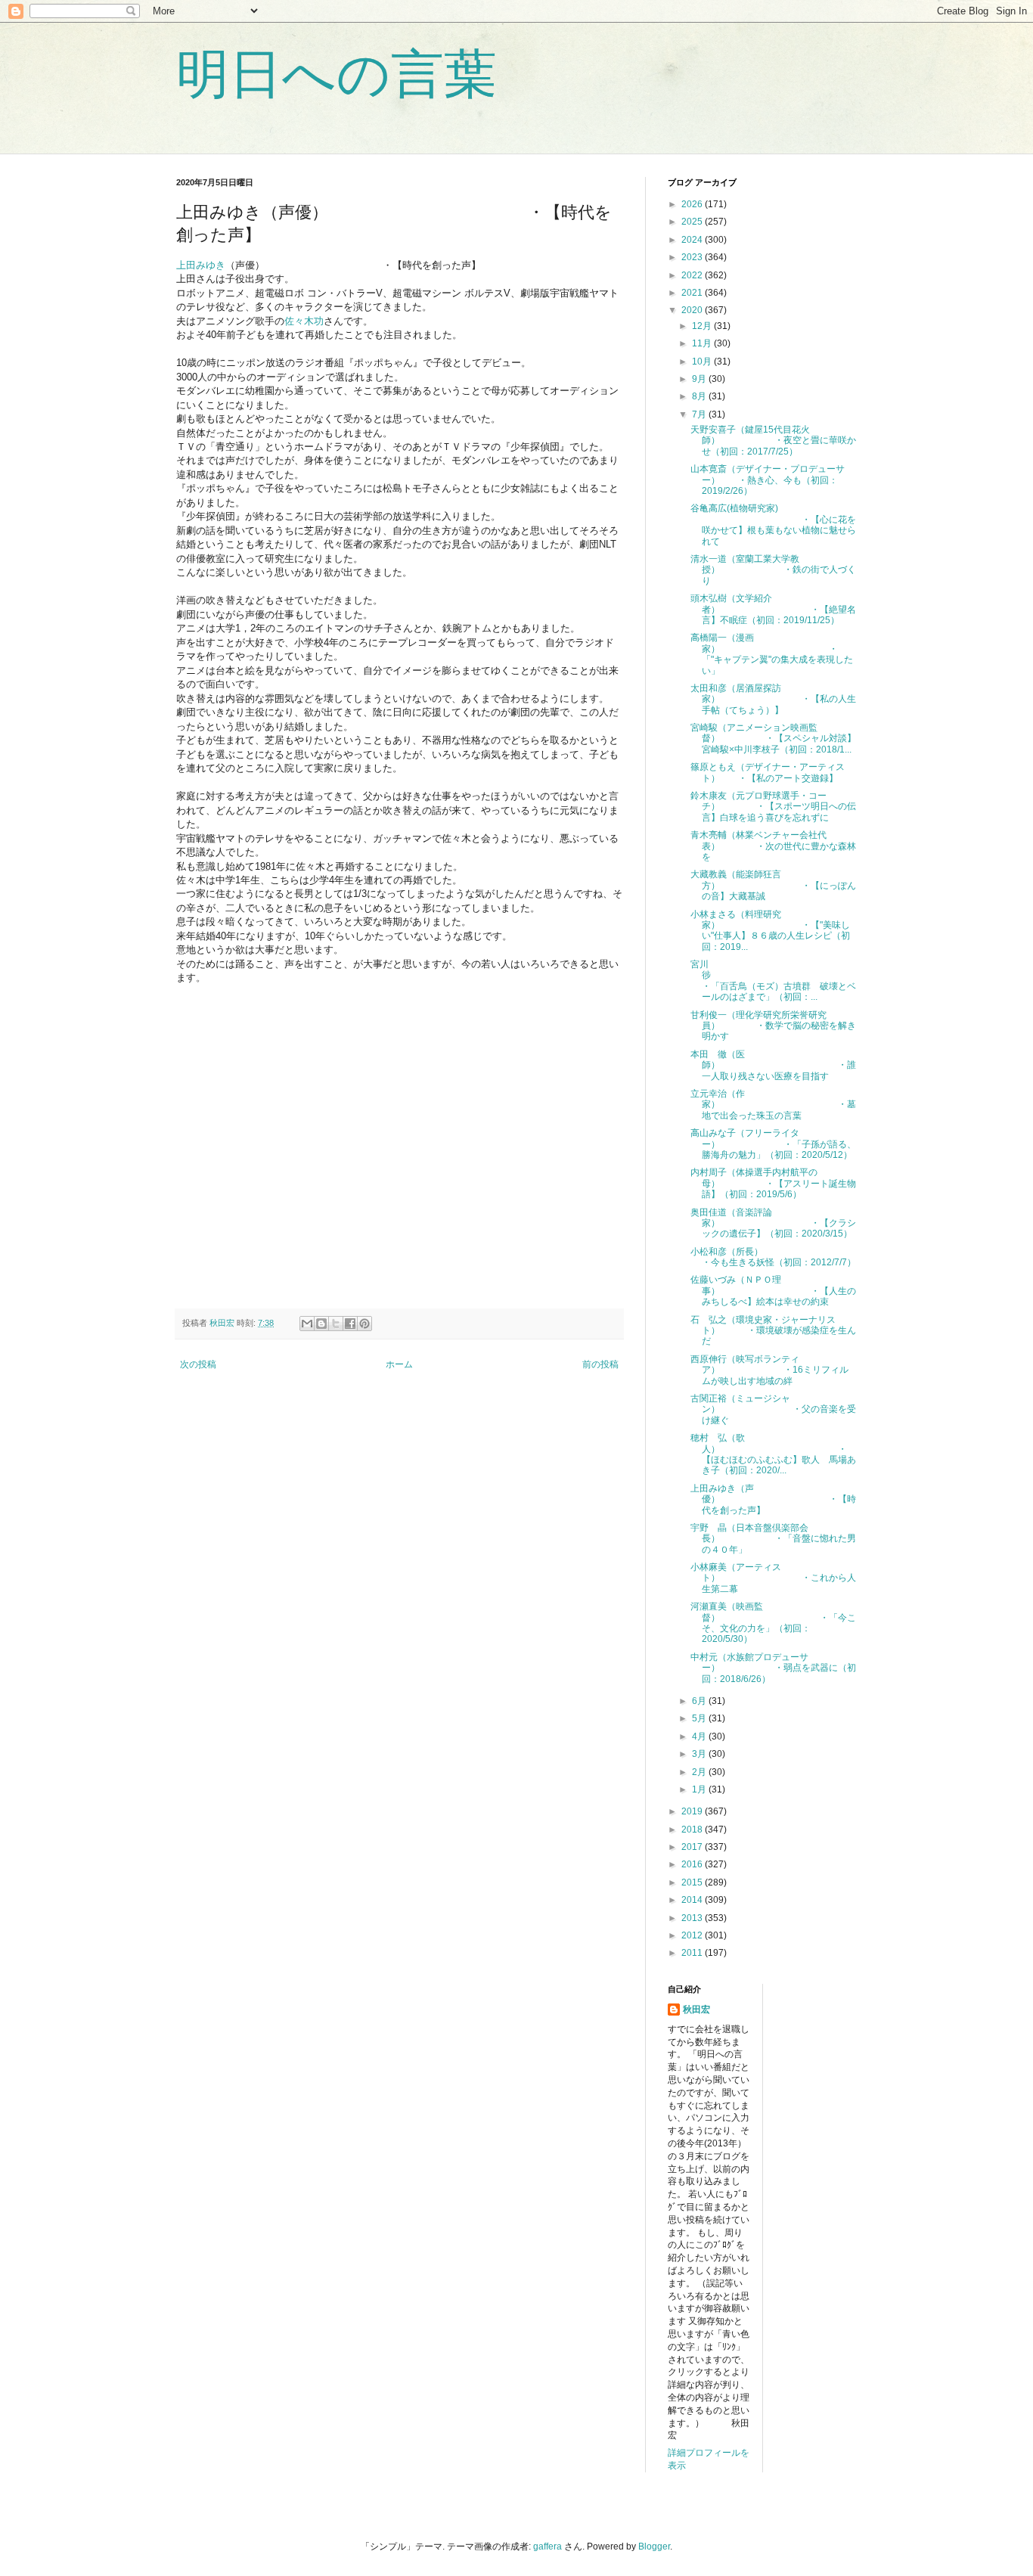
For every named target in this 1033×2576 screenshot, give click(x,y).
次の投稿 (198, 1364)
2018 (693, 1830)
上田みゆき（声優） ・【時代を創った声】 (773, 1499)
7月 (700, 414)
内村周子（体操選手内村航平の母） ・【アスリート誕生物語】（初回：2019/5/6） (773, 1183)
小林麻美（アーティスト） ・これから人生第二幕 (773, 1578)
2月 (700, 1772)
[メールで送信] (307, 1324)
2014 (693, 1900)
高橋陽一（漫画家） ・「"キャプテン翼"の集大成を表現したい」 (772, 654)
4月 (700, 1736)
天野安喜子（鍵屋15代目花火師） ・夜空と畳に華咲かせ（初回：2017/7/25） (773, 441)
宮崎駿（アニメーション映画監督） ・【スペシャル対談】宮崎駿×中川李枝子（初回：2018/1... (773, 739)
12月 (703, 326)
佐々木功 (304, 321)
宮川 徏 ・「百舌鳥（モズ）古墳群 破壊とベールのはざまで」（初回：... (778, 981)
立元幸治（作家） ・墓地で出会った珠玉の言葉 (773, 1105)
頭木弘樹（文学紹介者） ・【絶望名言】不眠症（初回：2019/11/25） (773, 609)
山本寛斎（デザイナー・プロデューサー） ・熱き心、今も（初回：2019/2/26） (768, 480)
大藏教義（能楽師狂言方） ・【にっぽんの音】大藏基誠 (773, 885)
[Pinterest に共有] (364, 1324)
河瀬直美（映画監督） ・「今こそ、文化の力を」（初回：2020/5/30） (773, 1623)
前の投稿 (600, 1364)
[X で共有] (336, 1324)
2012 (693, 1935)
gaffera (548, 2547)
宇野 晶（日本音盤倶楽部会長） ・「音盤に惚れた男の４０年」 (773, 1539)
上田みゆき (201, 265)
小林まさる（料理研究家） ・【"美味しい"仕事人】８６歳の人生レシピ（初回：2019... (770, 931)
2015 (693, 1882)
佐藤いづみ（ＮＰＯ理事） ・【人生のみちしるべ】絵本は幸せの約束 (773, 1291)
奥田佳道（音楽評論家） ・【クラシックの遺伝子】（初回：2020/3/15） (773, 1223)
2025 (693, 222)
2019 (693, 1811)
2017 (693, 1847)
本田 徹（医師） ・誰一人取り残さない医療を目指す (773, 1065)
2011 (693, 1953)
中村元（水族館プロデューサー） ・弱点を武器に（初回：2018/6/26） (773, 1668)
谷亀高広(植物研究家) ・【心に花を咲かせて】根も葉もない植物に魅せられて (773, 525)
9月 (700, 379)
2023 (693, 257)
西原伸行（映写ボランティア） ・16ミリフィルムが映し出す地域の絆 (769, 1370)
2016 (693, 1864)
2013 (693, 1918)
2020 (693, 310)
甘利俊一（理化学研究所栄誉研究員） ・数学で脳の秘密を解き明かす (773, 1026)
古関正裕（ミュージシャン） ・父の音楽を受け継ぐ (773, 1409)
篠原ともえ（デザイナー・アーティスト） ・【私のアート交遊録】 (768, 772)
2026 (693, 204)
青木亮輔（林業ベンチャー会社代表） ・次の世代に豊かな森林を (773, 846)
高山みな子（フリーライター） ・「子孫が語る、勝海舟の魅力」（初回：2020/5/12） (773, 1144)
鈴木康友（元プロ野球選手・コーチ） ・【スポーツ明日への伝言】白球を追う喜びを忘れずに (773, 807)
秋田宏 (696, 2010)
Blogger (654, 2547)
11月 (703, 343)
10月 (703, 362)
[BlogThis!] (321, 1324)
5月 (700, 1718)
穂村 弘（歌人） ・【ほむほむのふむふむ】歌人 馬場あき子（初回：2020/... (773, 1454)
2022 (693, 275)
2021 (693, 293)
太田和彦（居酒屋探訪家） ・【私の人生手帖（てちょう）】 (773, 699)
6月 (700, 1701)
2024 (693, 240)
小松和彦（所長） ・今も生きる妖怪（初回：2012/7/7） (773, 1257)
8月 (700, 396)
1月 (700, 1789)
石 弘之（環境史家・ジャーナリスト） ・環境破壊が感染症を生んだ (773, 1331)
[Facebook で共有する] (350, 1324)
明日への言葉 (337, 74)
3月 (700, 1754)
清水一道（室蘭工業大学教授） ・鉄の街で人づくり (773, 570)
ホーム (399, 1364)
